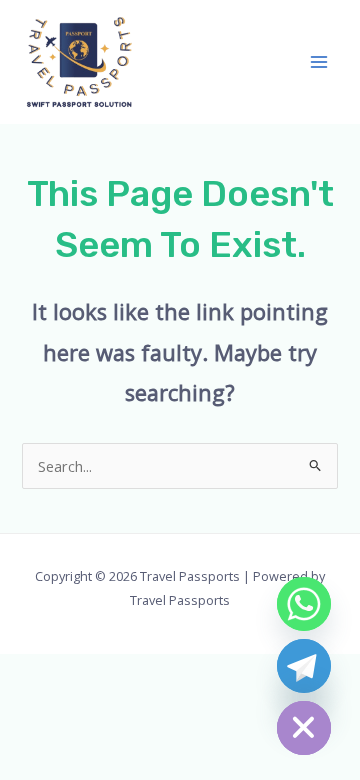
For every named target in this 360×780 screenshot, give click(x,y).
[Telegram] (304, 666)
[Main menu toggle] (319, 62)
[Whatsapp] (304, 604)
